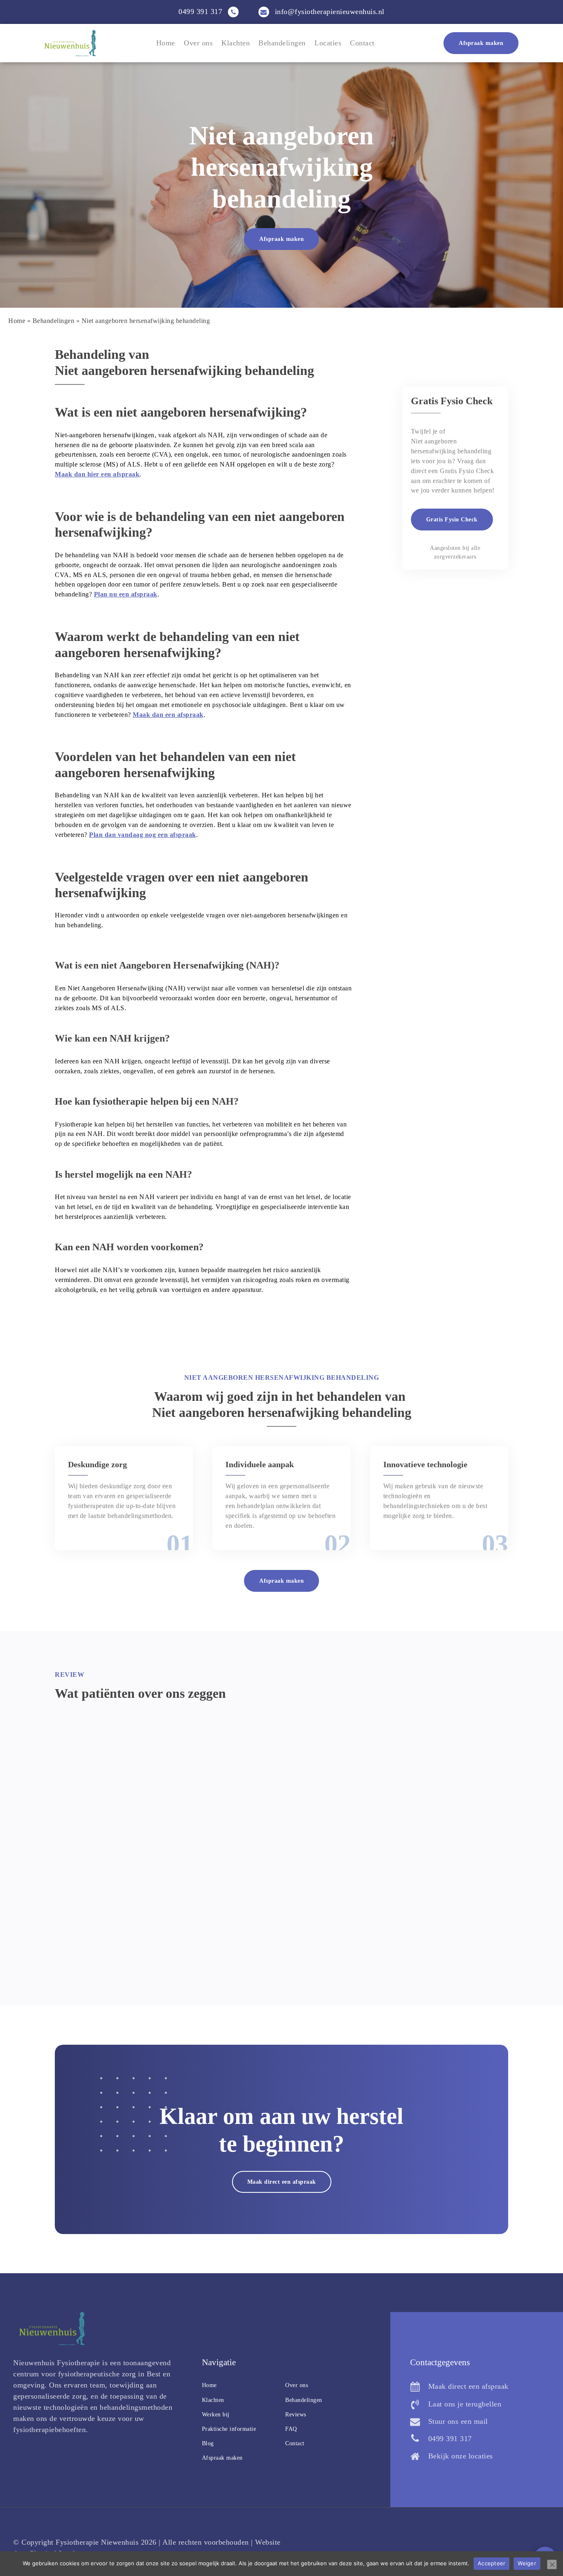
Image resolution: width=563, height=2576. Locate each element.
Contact (362, 43)
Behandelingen (282, 43)
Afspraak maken (481, 43)
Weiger (527, 2563)
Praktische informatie (229, 2429)
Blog (208, 2443)
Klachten (236, 43)
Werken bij (216, 2415)
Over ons (198, 43)
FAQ (291, 2429)
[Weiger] (552, 2564)
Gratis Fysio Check (452, 520)
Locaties (328, 43)
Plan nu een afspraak (126, 594)
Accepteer (491, 2563)
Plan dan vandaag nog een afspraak (143, 835)
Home (166, 43)
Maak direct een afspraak (282, 2182)
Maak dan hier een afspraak (97, 474)
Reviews (296, 2415)
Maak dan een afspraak (168, 715)
